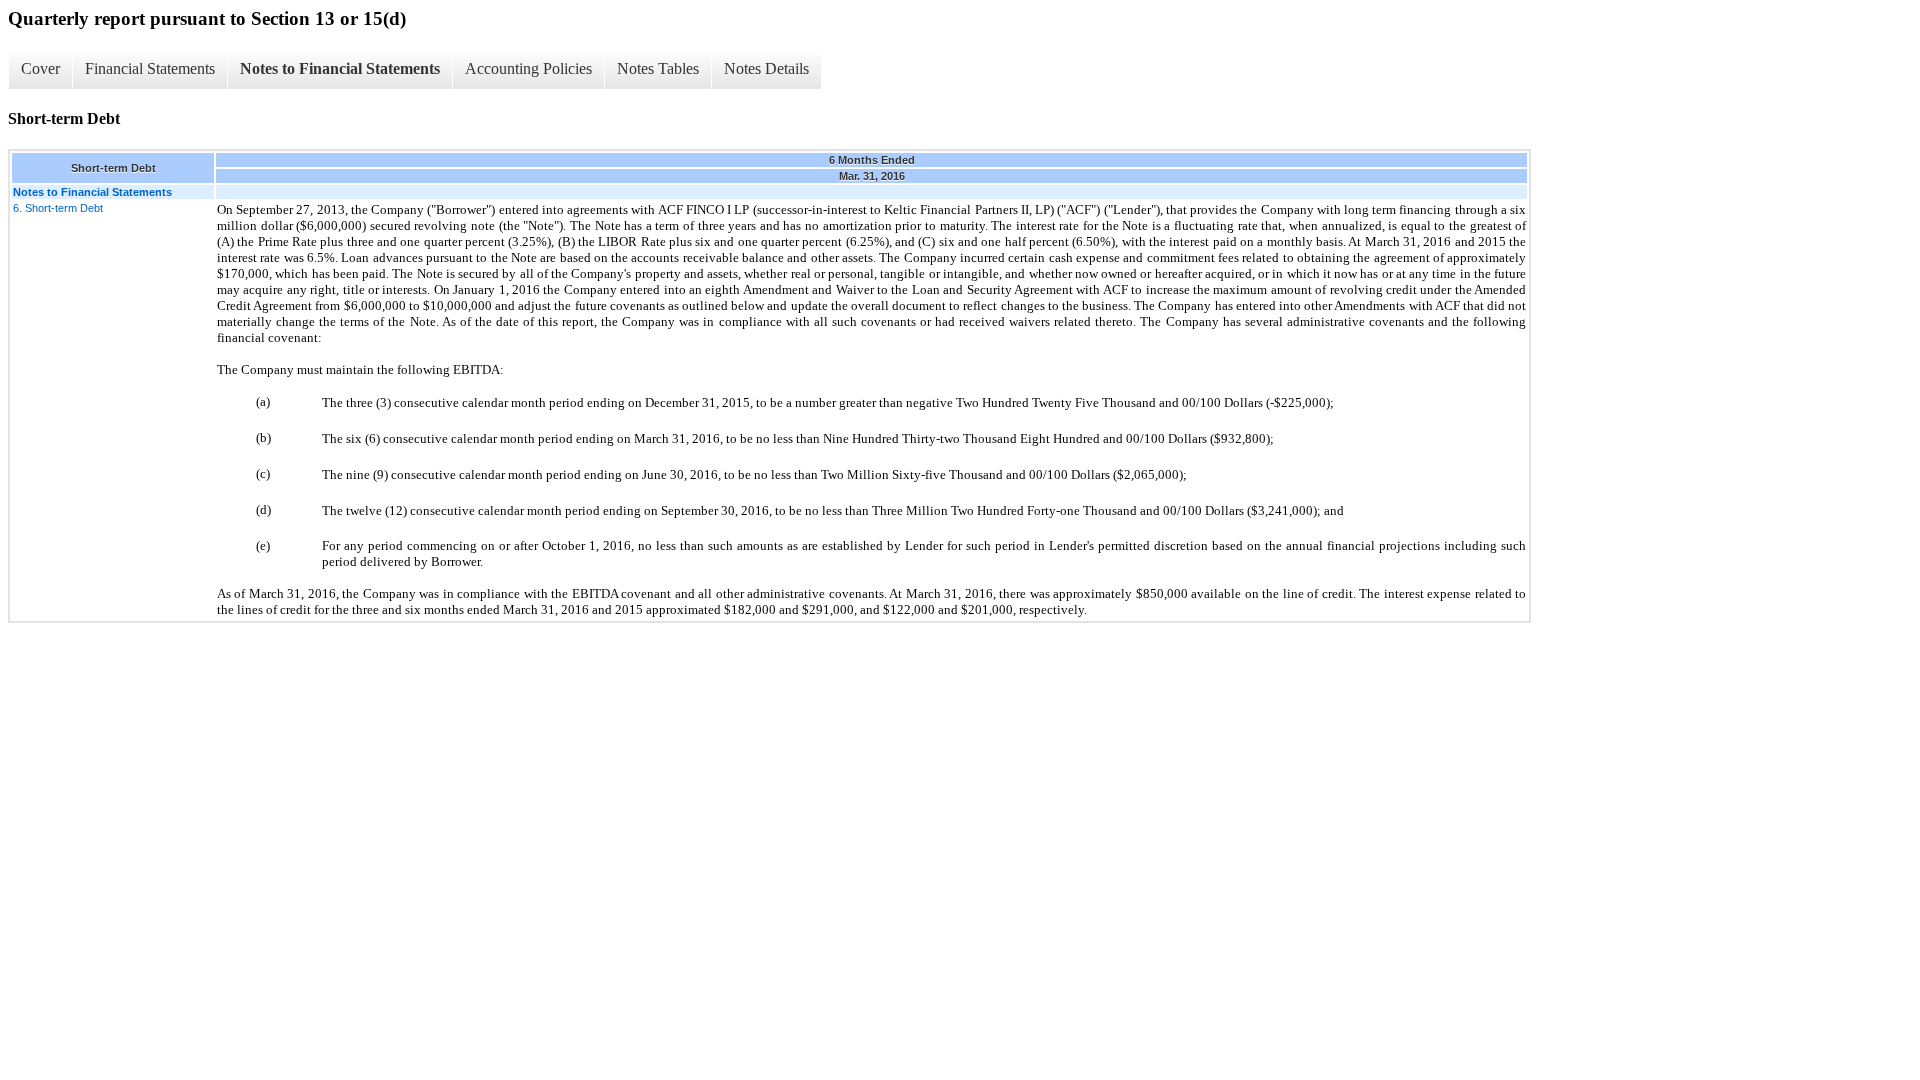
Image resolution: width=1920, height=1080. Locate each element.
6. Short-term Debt (58, 208)
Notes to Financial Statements (340, 68)
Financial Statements (150, 68)
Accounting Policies (528, 68)
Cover (40, 68)
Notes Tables (658, 68)
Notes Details (766, 68)
